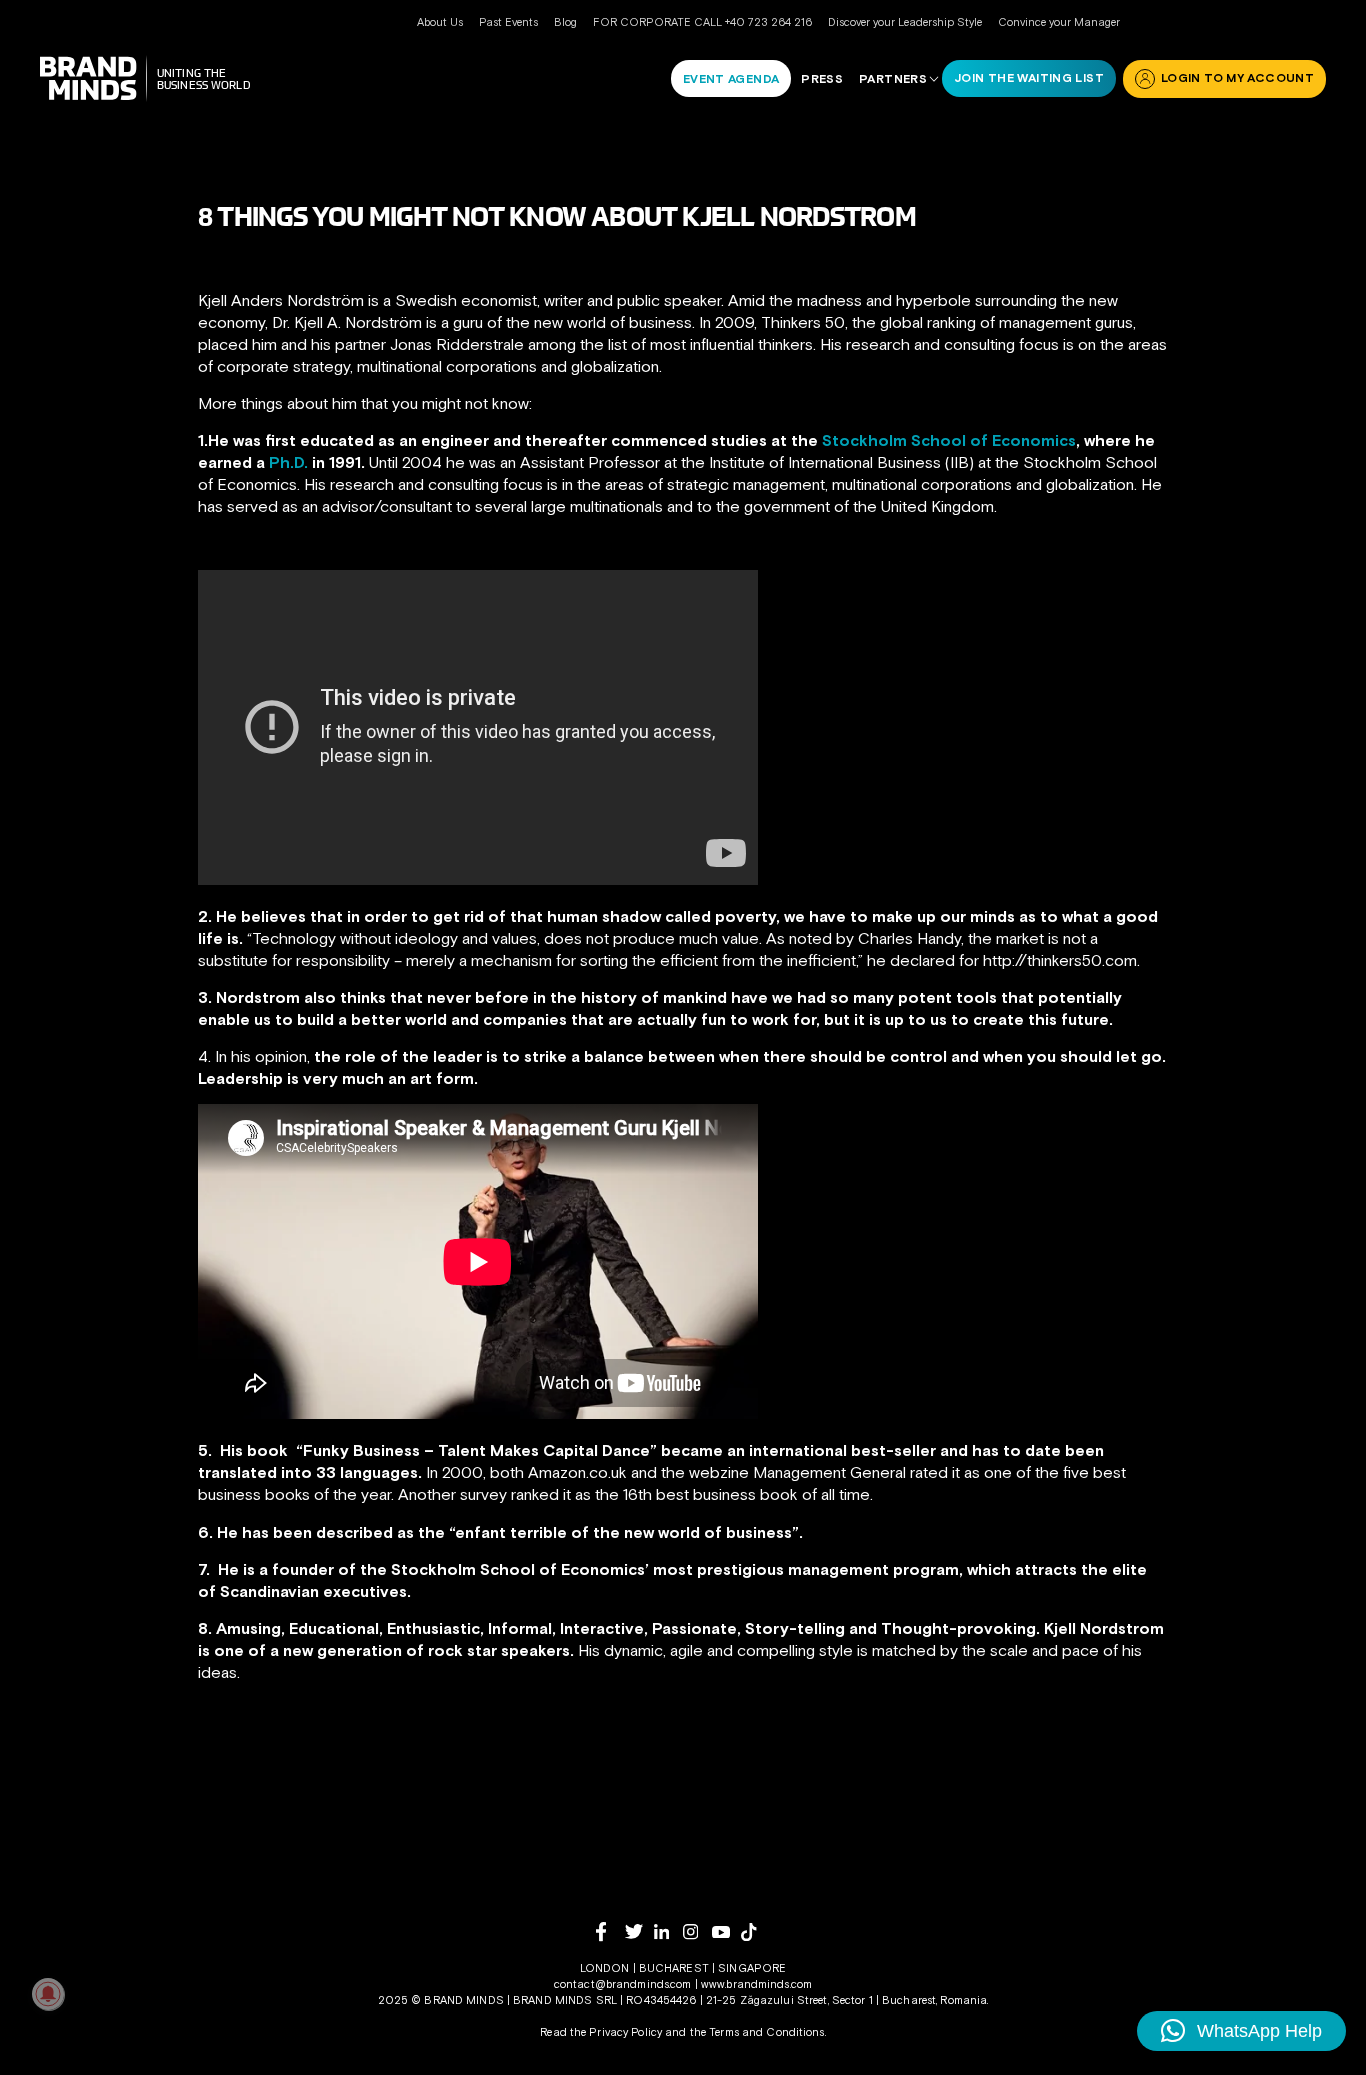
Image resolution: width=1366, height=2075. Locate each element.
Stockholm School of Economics (949, 440)
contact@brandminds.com (624, 1984)
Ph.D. (288, 462)
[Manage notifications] (48, 1994)
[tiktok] (755, 1932)
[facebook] (610, 1931)
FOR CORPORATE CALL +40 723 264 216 (702, 22)
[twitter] (639, 1931)
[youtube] (726, 1932)
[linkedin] (668, 1931)
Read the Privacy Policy (601, 2032)
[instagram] (697, 1931)
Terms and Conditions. (767, 2032)
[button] (1241, 2031)
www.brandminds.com (756, 1984)
